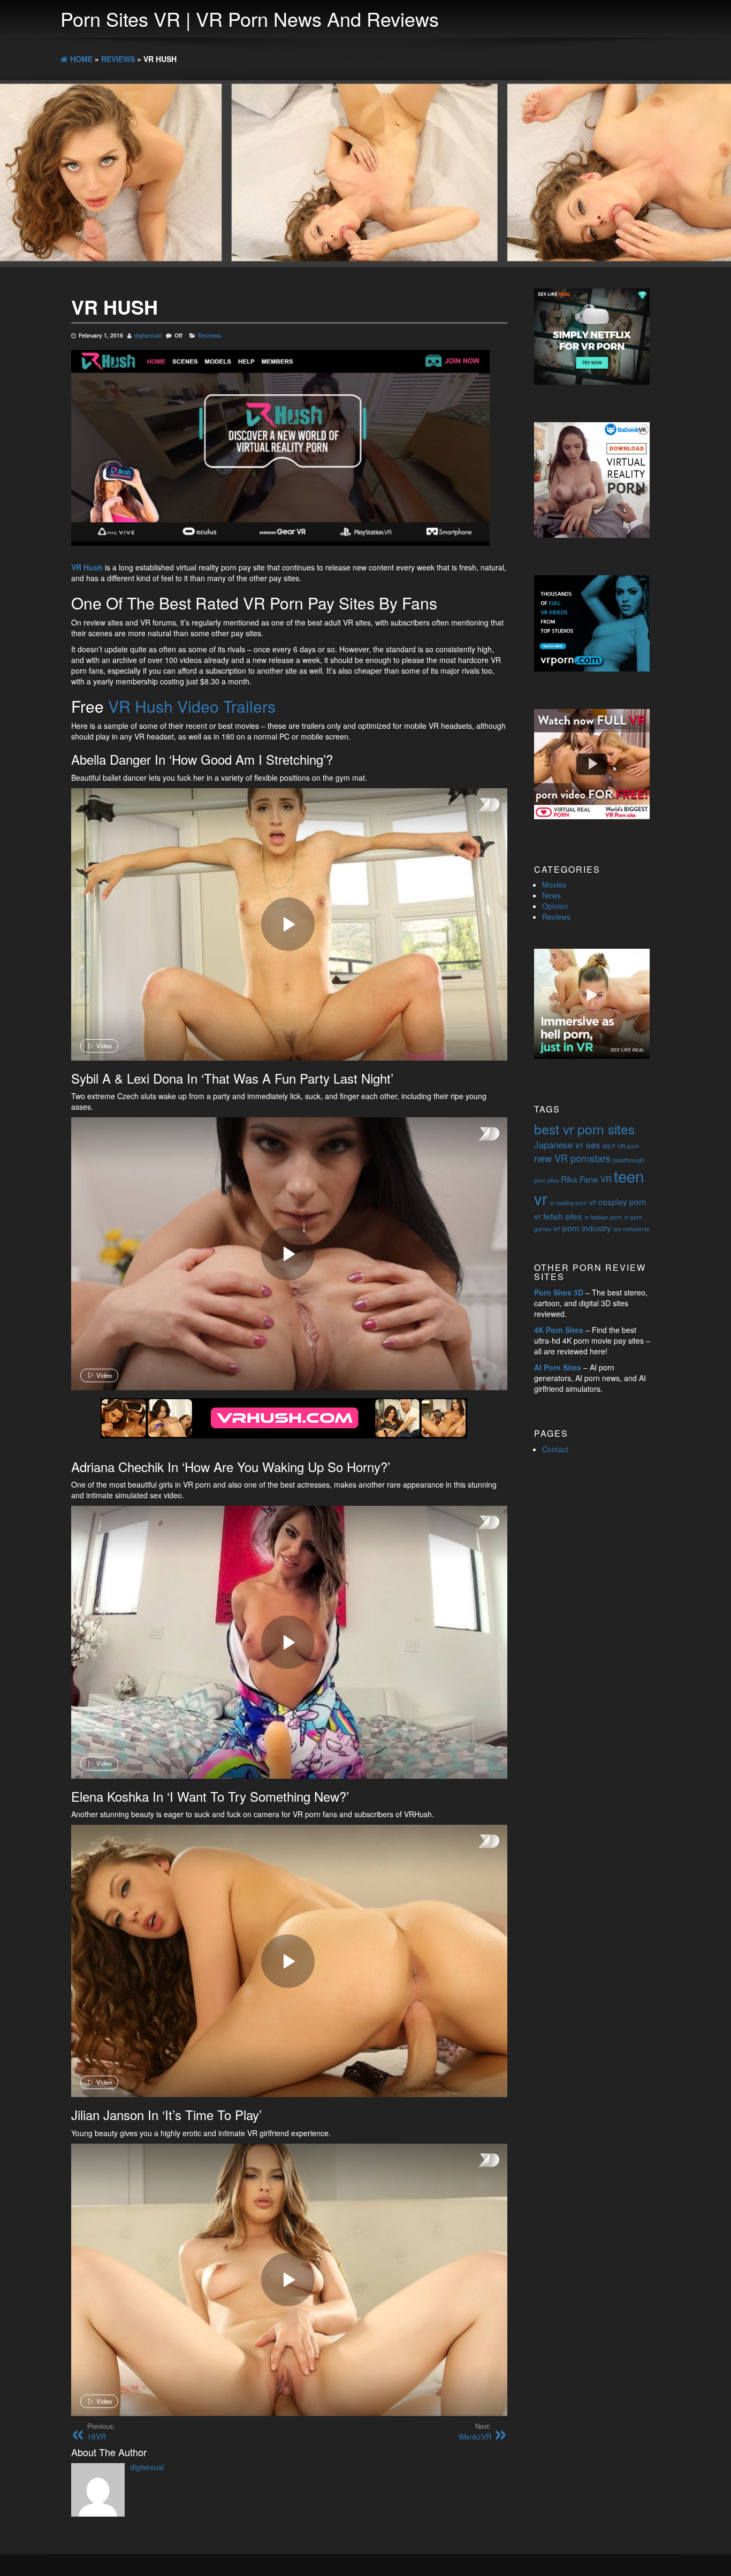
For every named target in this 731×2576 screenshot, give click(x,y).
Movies (554, 885)
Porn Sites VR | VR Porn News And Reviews (250, 18)
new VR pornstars (572, 1158)
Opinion (555, 906)
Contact (555, 1449)
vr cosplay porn (618, 1201)
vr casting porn (568, 1203)
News (551, 895)
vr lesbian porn (603, 1217)
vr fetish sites (558, 1216)
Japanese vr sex (567, 1144)
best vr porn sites (584, 1129)
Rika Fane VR (586, 1179)
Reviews (210, 335)
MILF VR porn (621, 1146)
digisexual (148, 335)
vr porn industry (582, 1228)
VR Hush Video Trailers (192, 706)
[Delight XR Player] (475, 806)
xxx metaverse (631, 1229)
